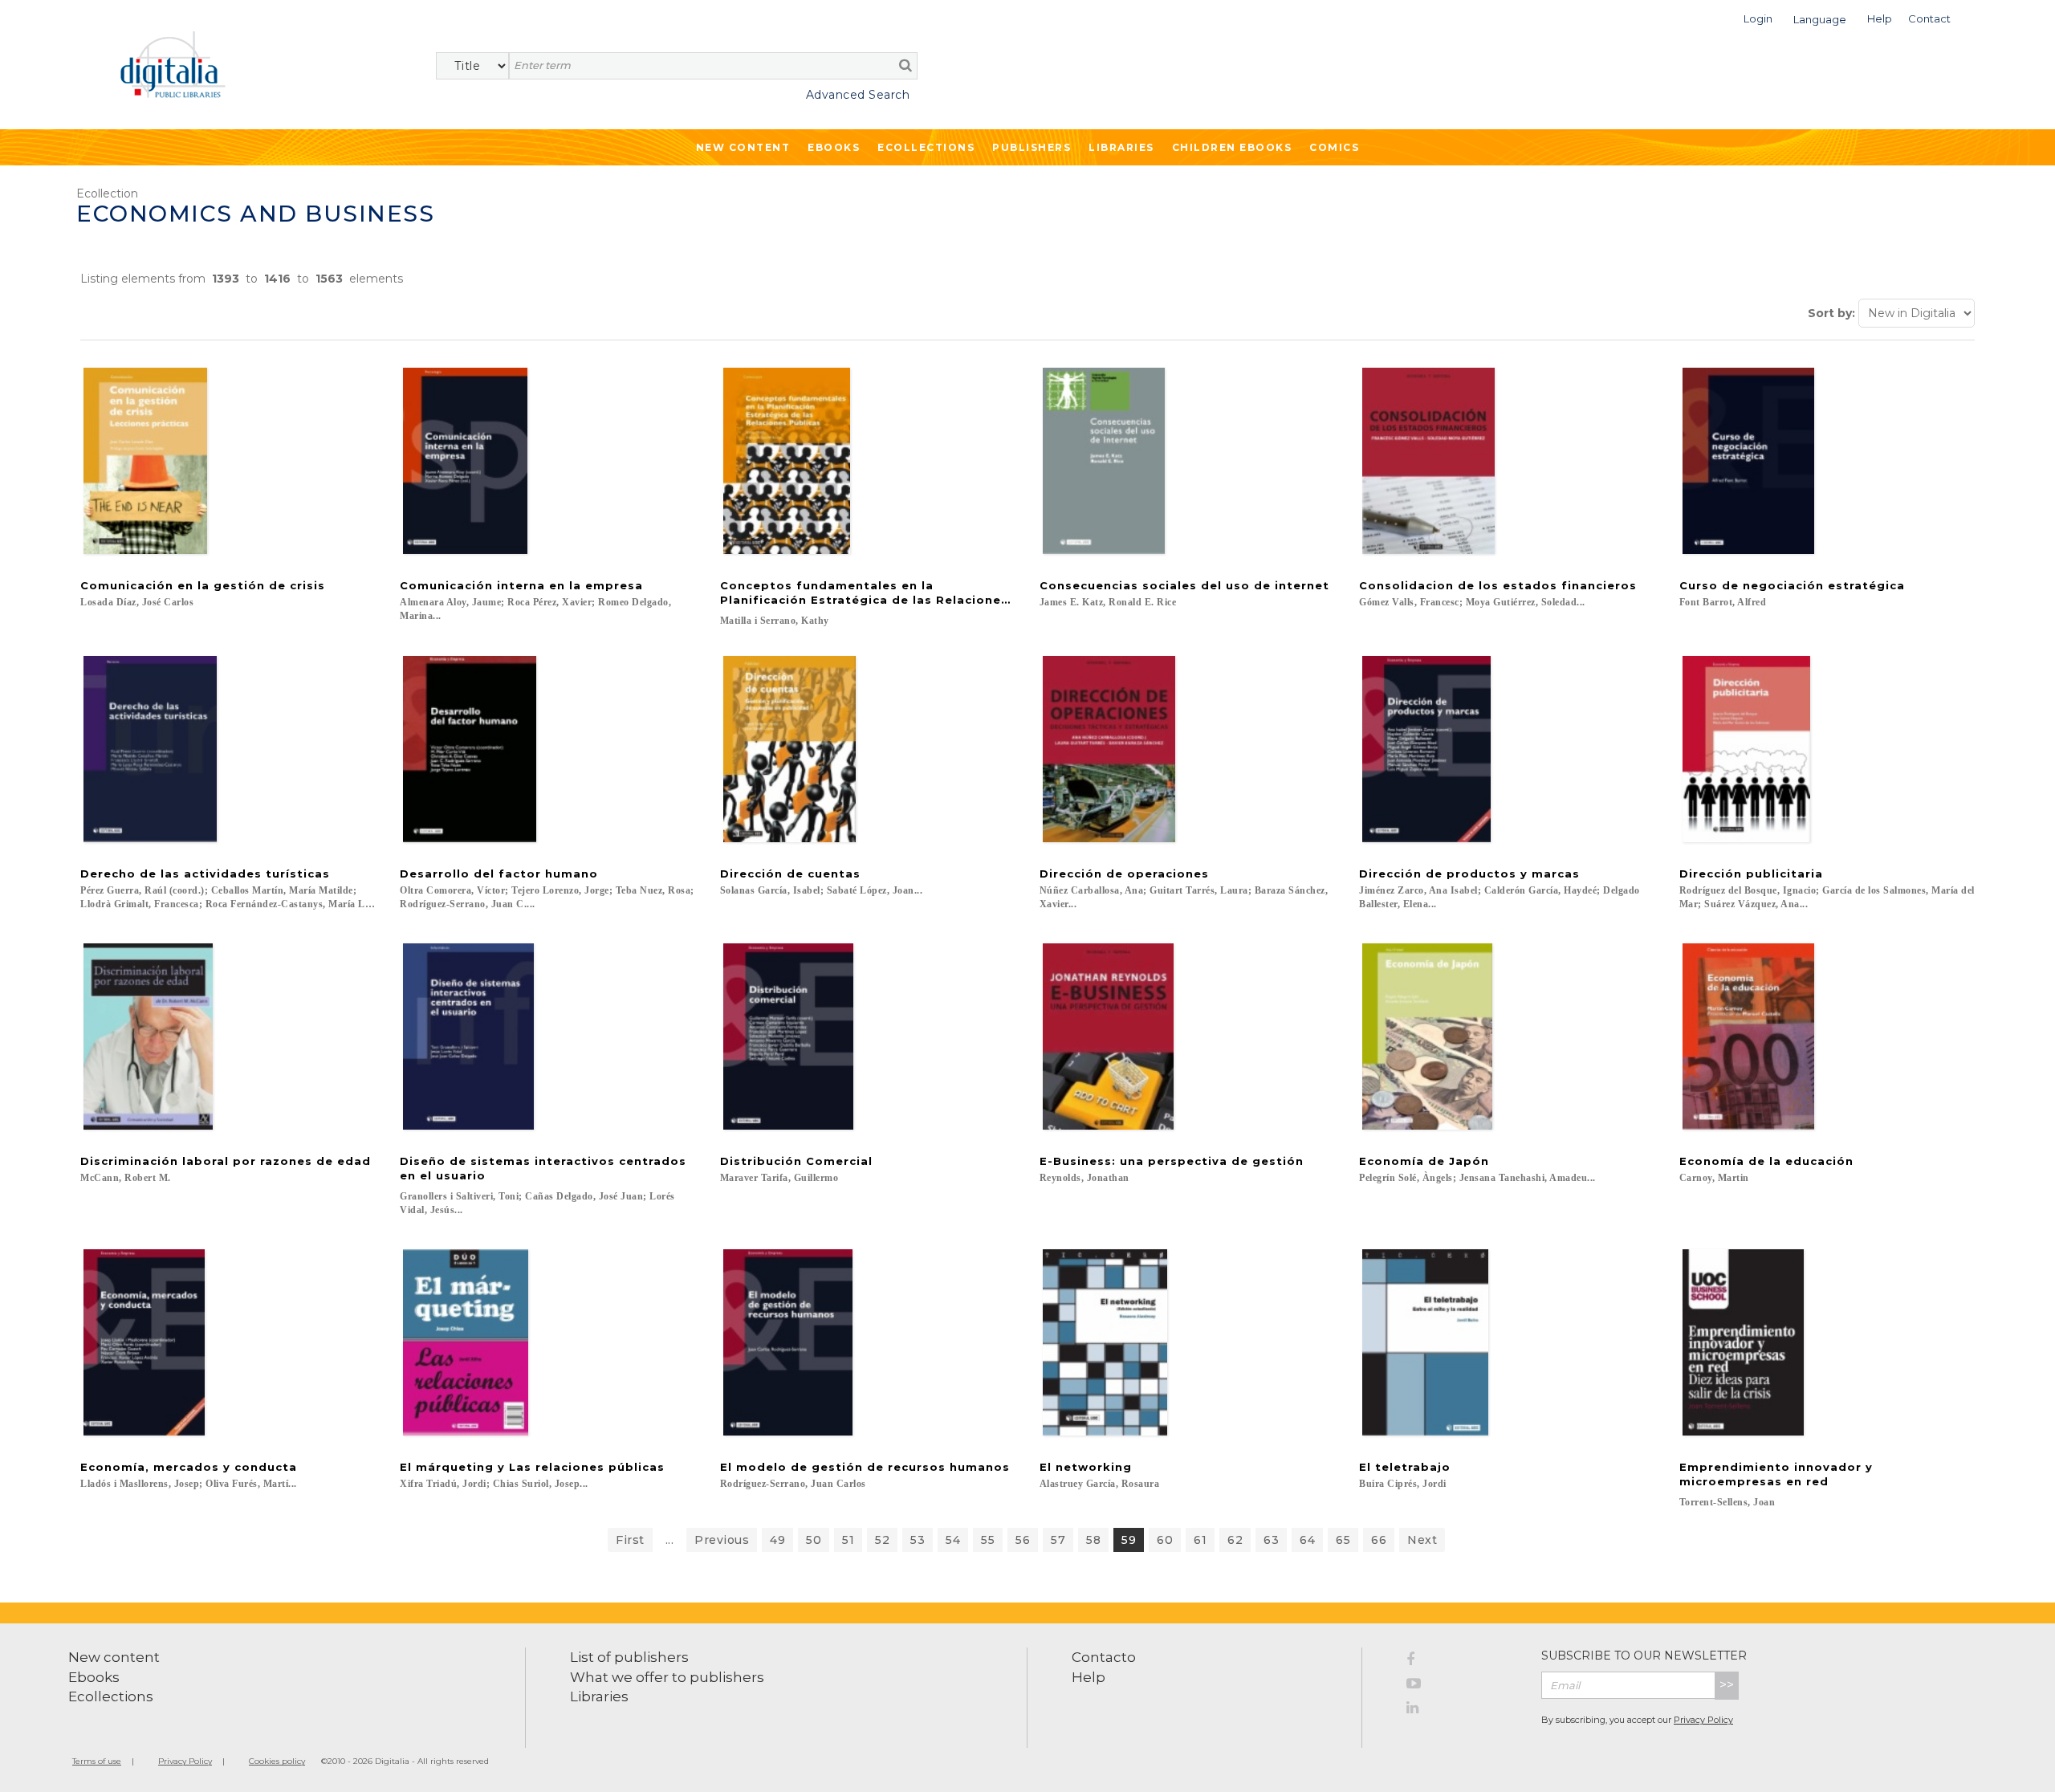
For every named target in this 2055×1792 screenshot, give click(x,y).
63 (1271, 1540)
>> (1727, 1685)
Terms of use (97, 1761)
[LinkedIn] (1462, 1710)
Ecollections (926, 147)
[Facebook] (1462, 1662)
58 (1093, 1540)
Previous (722, 1540)
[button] (1758, 17)
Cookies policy (277, 1761)
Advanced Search (858, 95)
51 (848, 1540)
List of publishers (629, 1657)
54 (953, 1540)
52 (882, 1540)
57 (1058, 1540)
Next (1422, 1540)
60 (1165, 1540)
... (670, 1540)
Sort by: (1831, 313)
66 (1379, 1540)
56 (1023, 1540)
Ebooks (834, 147)
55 (988, 1540)
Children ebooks (1232, 147)
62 (1235, 1540)
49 (777, 1540)
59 (1129, 1540)
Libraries (1121, 147)
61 (1200, 1540)
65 (1343, 1540)
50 (814, 1540)
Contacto (1104, 1657)
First (630, 1540)
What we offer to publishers (667, 1677)
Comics (1334, 147)
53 (918, 1540)
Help (1089, 1677)
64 (1307, 1540)
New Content (743, 147)
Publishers (1032, 147)
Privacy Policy (1703, 1720)
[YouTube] (1462, 1686)
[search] (905, 65)
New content (114, 1657)
